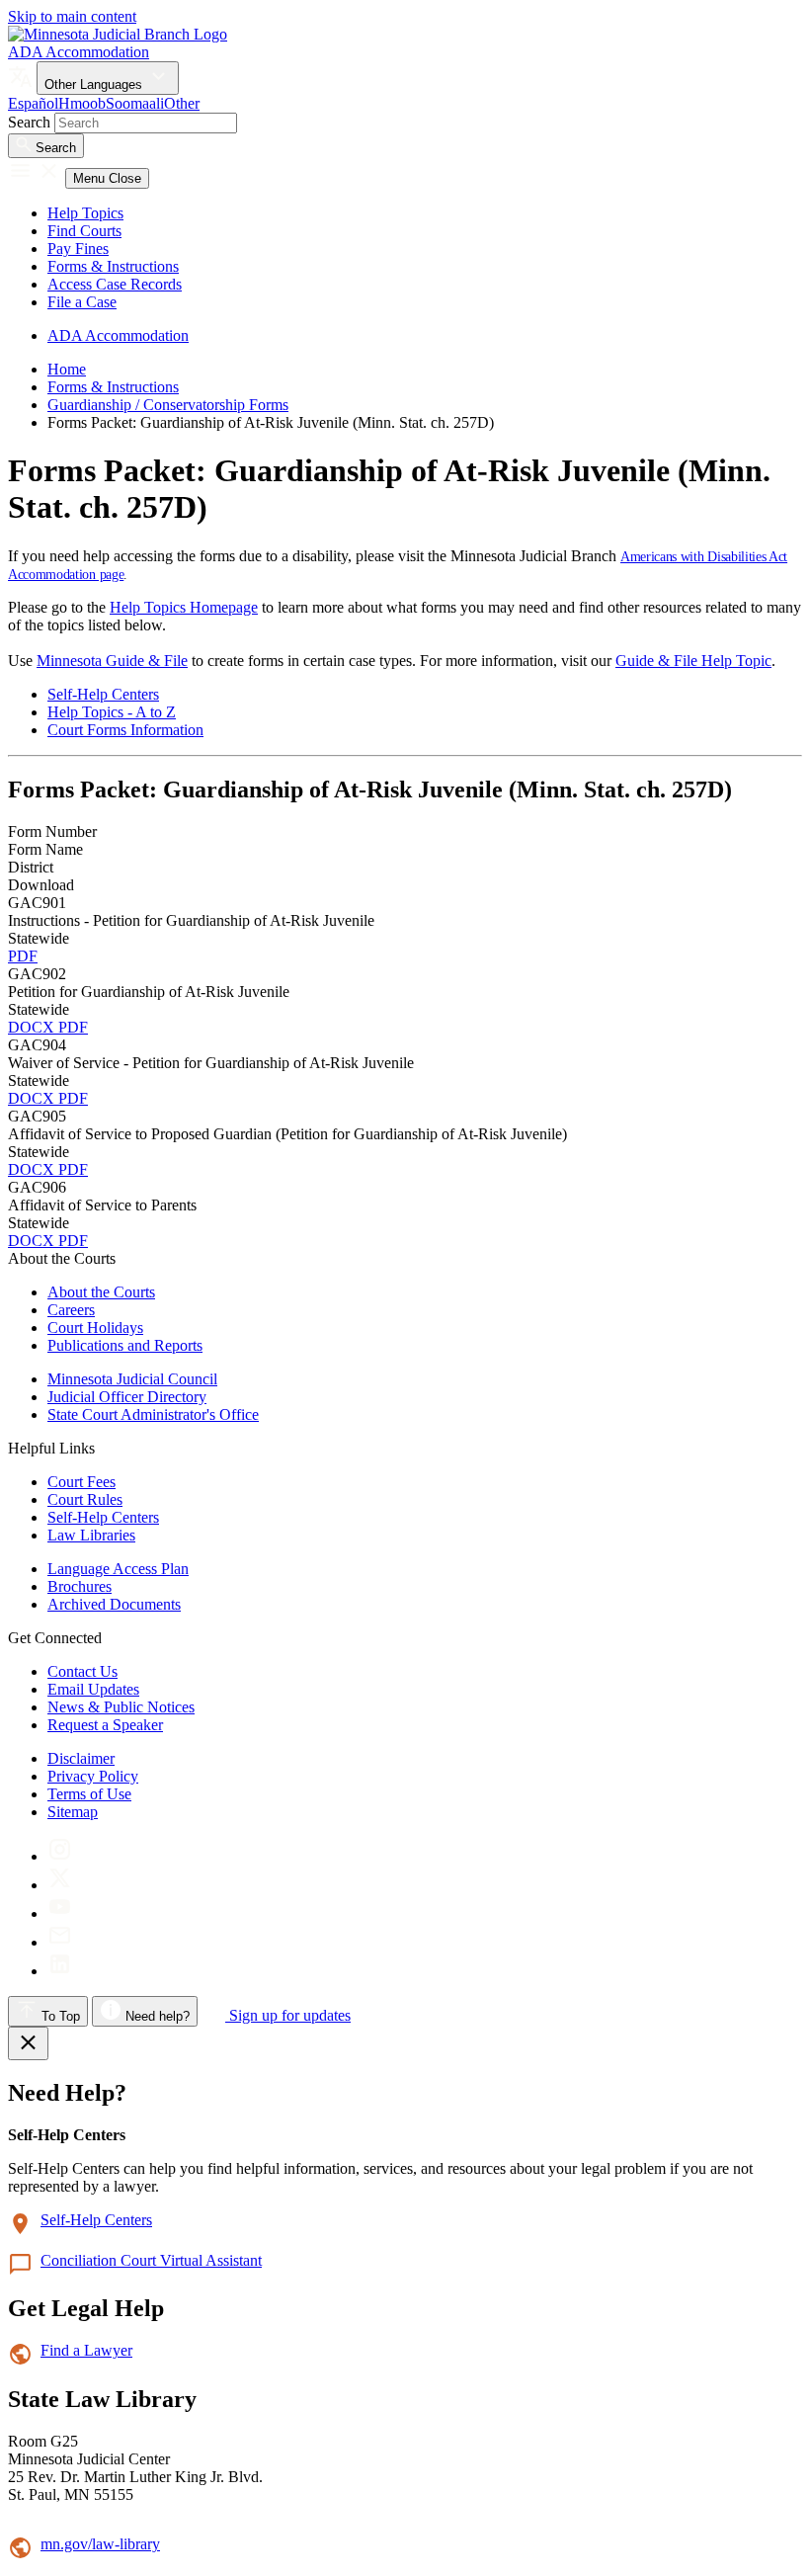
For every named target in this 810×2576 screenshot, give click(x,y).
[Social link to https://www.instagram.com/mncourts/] (60, 1856)
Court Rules (85, 1499)
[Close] (28, 2043)
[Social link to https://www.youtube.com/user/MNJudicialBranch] (60, 1913)
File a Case (82, 302)
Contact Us (82, 1671)
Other (182, 103)
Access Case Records (115, 284)
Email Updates (93, 1689)
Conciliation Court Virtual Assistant (151, 2260)
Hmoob (82, 103)
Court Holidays (95, 1328)
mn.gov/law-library (100, 2544)
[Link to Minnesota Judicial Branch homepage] (118, 34)
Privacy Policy (93, 1776)
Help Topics (85, 213)
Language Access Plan (118, 1569)
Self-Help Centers (103, 694)
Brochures (80, 1586)
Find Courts (84, 231)
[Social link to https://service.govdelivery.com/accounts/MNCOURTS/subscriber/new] (60, 1942)
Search (29, 122)
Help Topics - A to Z (112, 712)
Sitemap (73, 1812)
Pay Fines (78, 249)
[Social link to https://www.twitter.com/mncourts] (60, 1885)
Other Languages (95, 84)
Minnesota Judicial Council (132, 1379)
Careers (71, 1310)
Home (67, 369)
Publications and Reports (125, 1345)
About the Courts (101, 1292)
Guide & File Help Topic (693, 661)
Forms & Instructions (113, 266)
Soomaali (135, 103)
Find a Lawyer (86, 2350)
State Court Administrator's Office (153, 1414)
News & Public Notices (121, 1707)
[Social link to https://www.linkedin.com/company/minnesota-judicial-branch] (60, 1971)
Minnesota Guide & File (112, 661)
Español (33, 103)
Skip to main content (72, 16)
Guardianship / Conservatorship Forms (168, 405)
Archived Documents (114, 1604)
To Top (59, 2016)
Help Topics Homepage (184, 607)
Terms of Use (89, 1794)
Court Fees (81, 1482)
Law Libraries (91, 1535)
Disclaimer (81, 1758)
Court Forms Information (125, 730)
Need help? (156, 2016)
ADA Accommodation (79, 52)
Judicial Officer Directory (127, 1397)
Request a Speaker (105, 1725)
